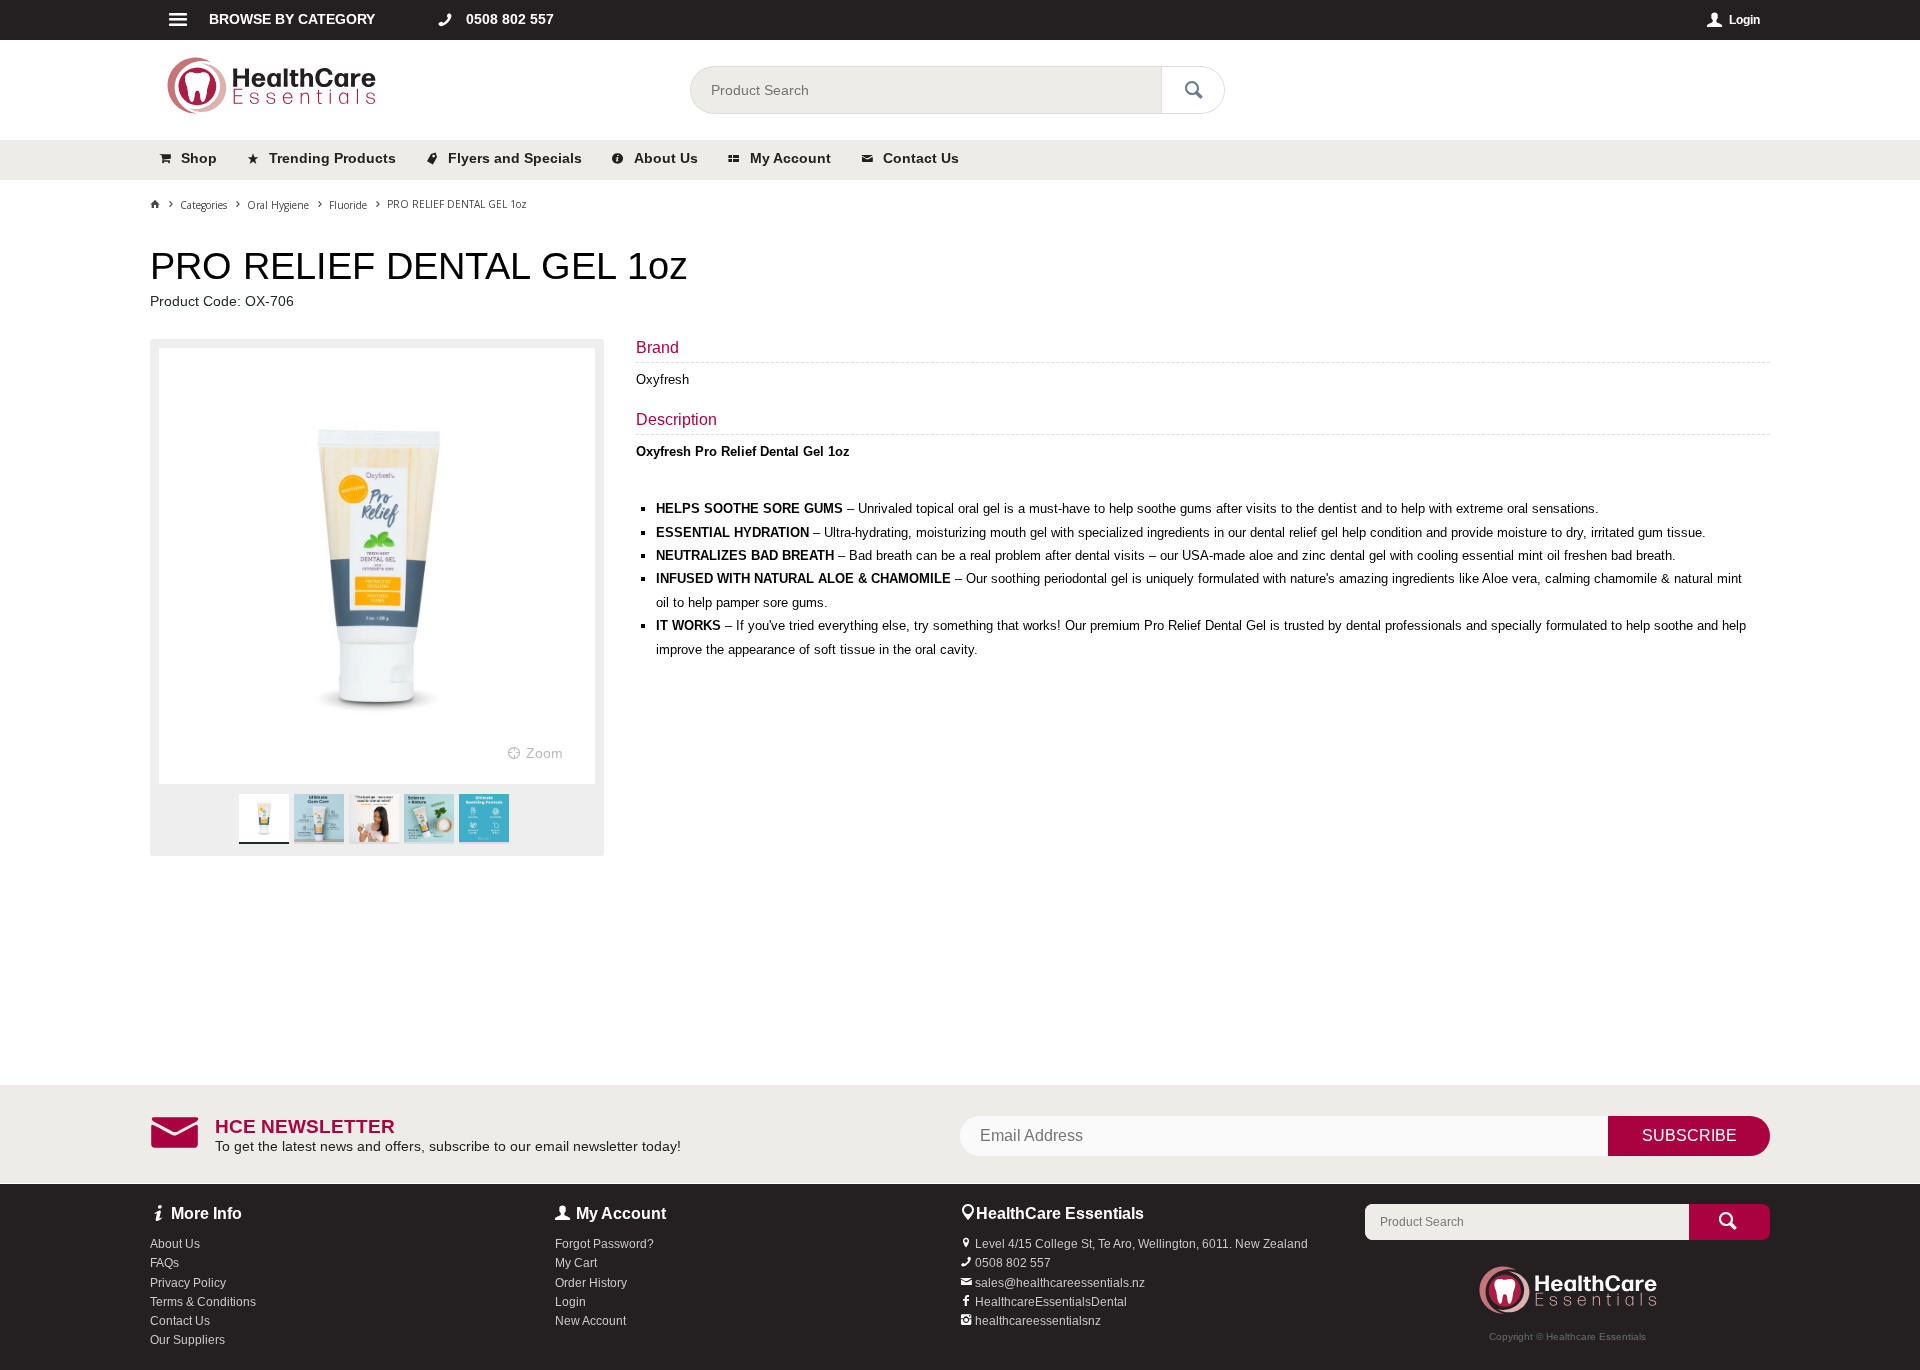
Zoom (544, 753)
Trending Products (332, 158)
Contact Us (921, 158)
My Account (790, 158)
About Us (666, 158)
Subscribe (1689, 1135)
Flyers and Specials (515, 158)
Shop (199, 158)
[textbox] (925, 90)
